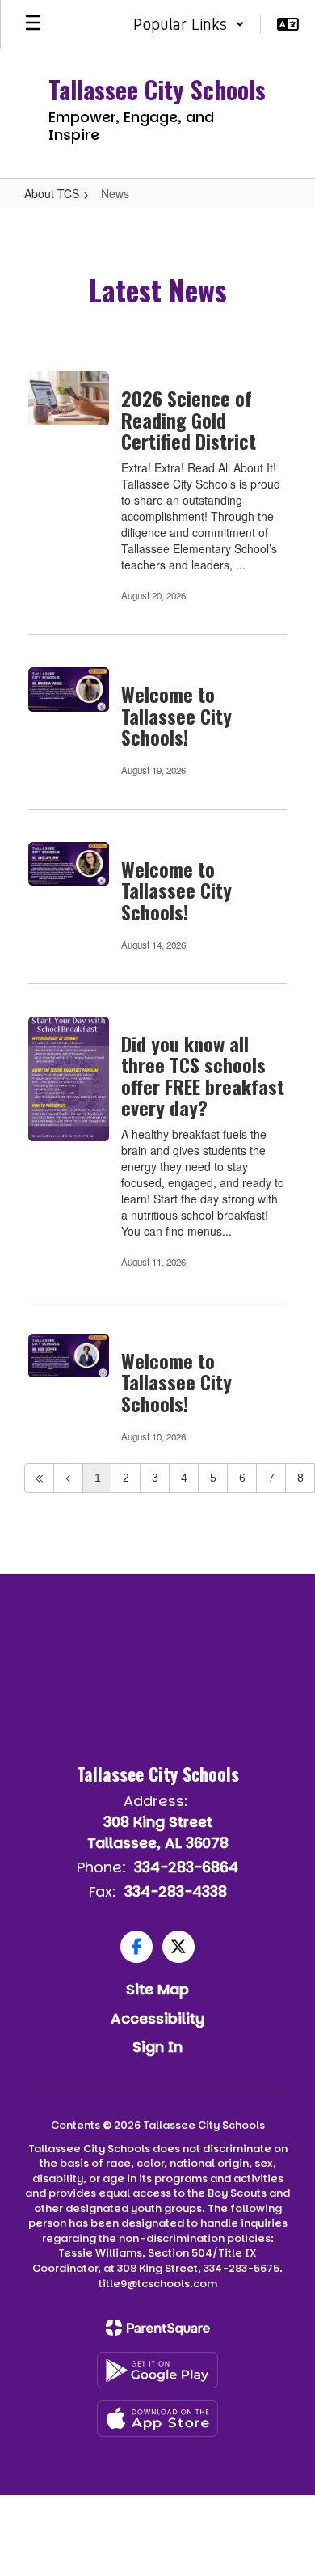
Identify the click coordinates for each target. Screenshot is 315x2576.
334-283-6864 (186, 1867)
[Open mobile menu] (33, 24)
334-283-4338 (176, 1891)
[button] (189, 24)
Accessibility (157, 2018)
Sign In (157, 2047)
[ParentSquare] (158, 2328)
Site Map (157, 1989)
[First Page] (39, 1478)
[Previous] (68, 1478)
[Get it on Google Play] (157, 2370)
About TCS (52, 193)
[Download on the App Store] (157, 2419)
